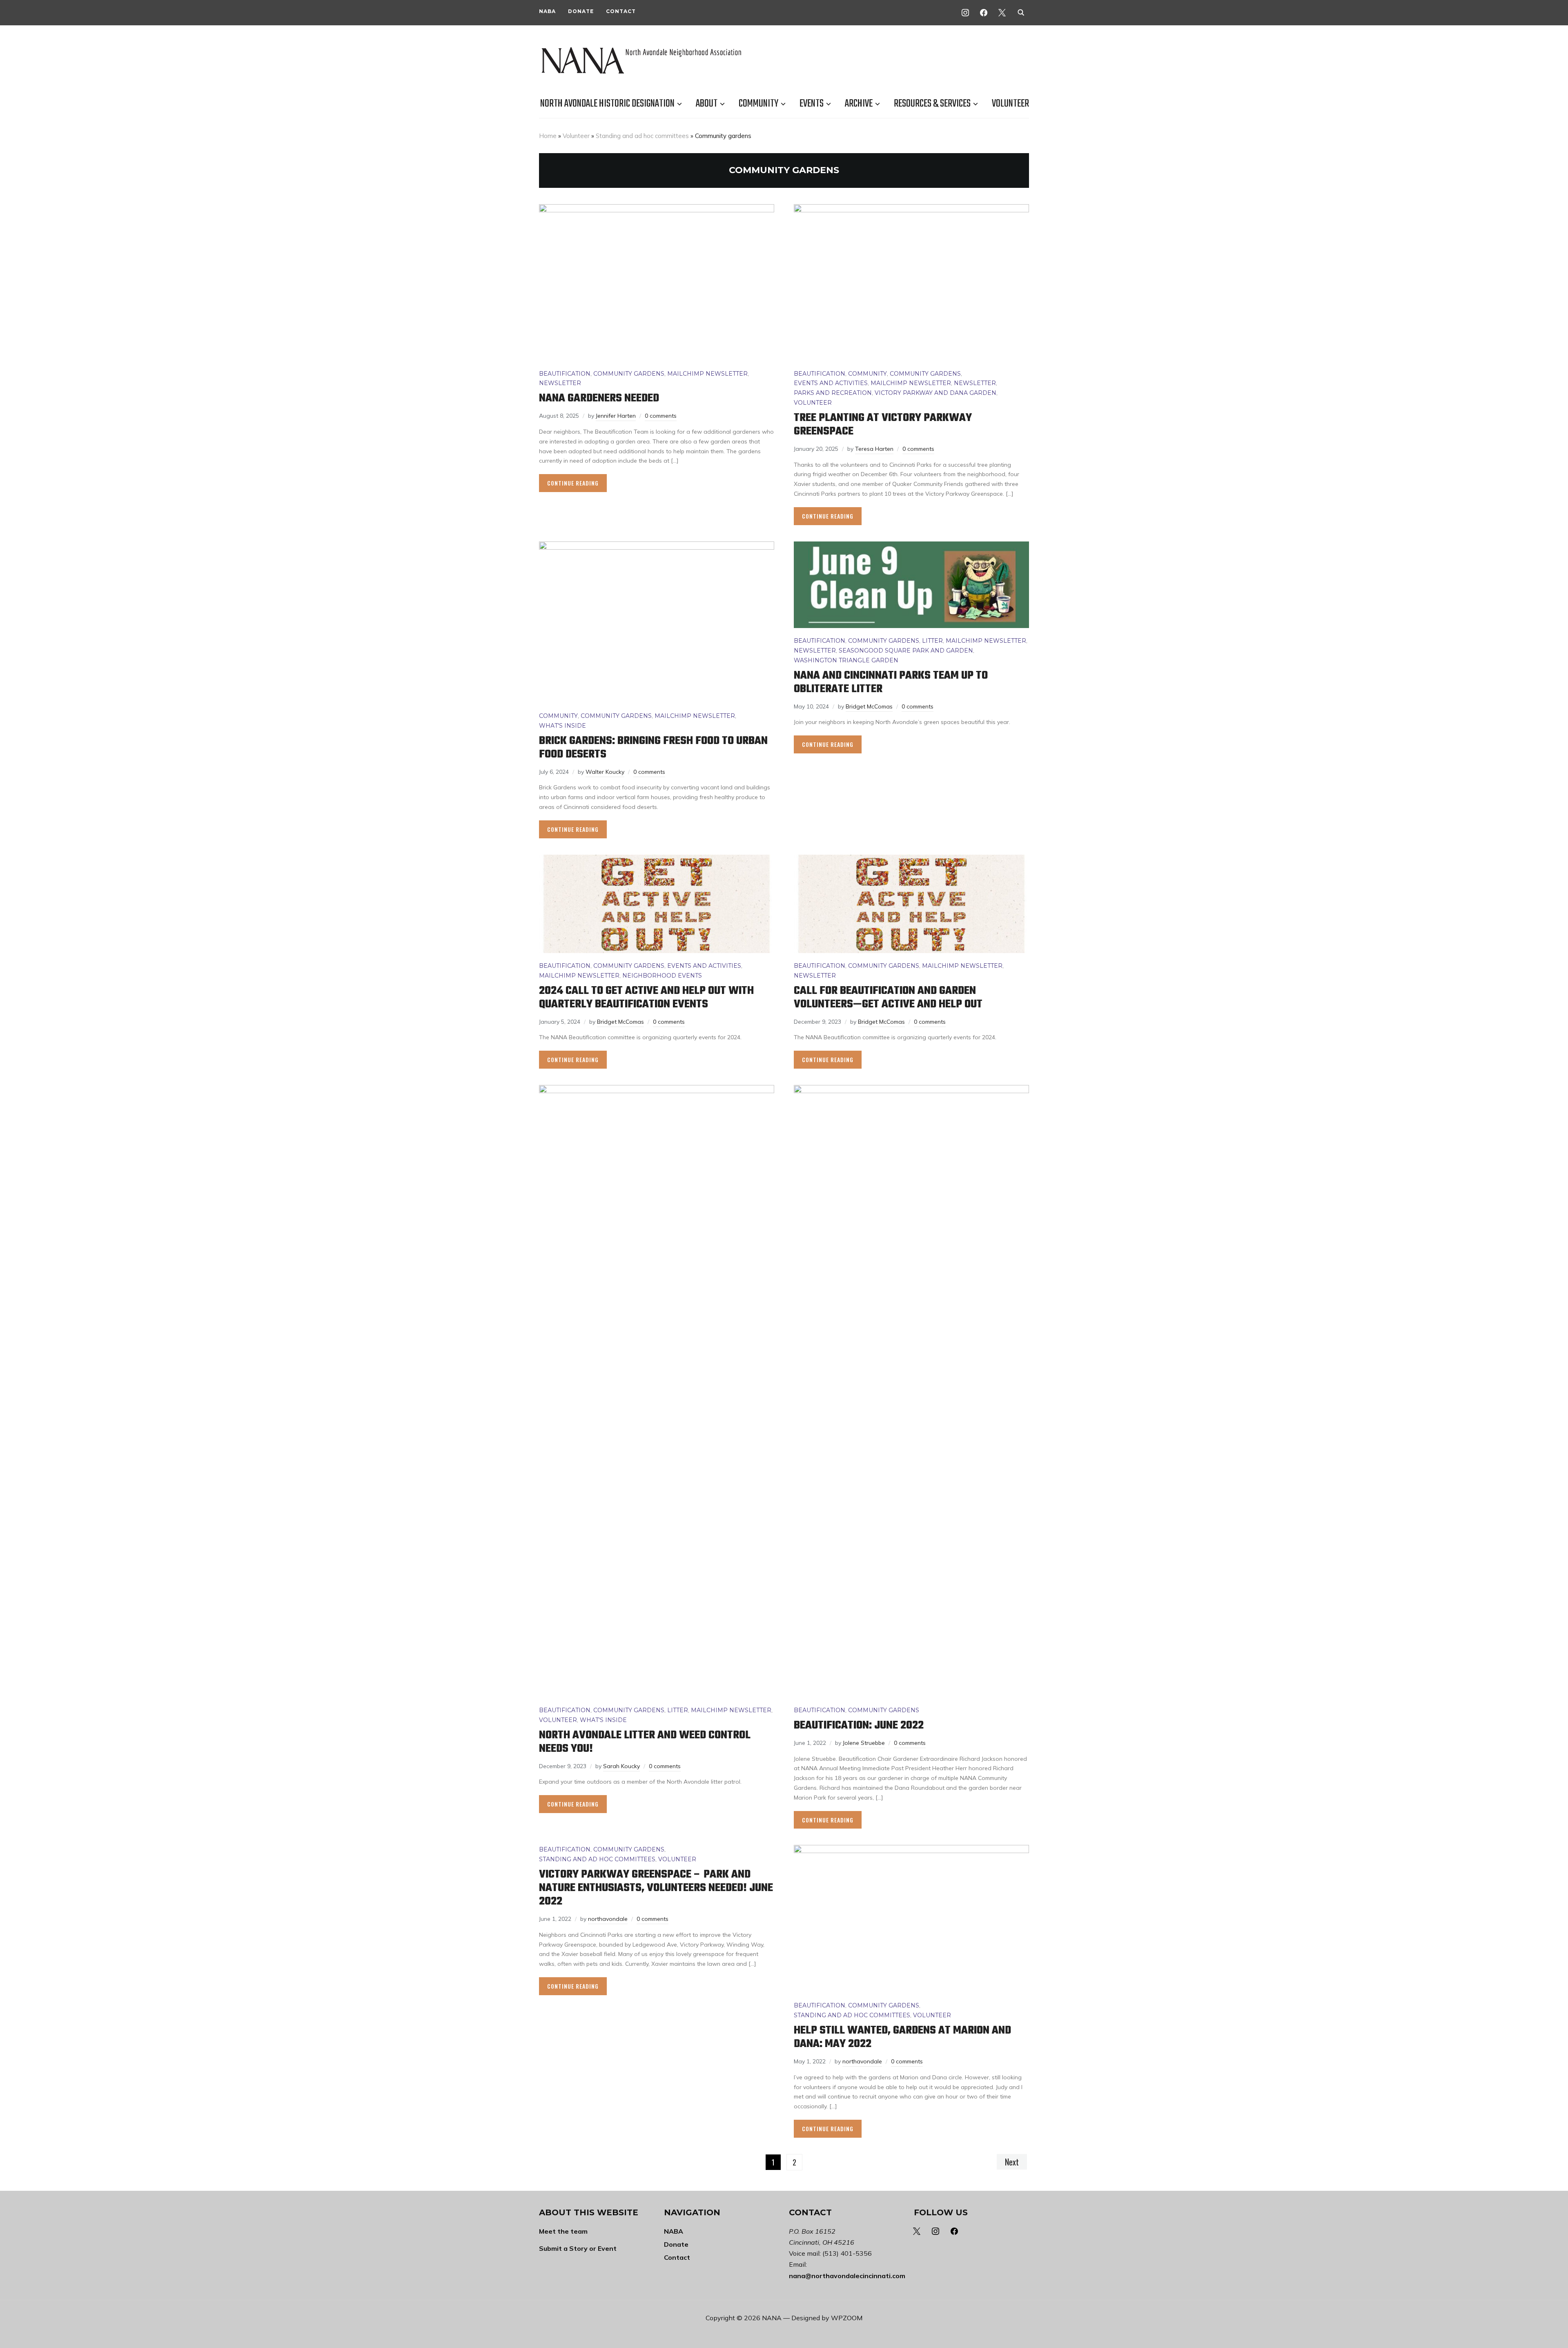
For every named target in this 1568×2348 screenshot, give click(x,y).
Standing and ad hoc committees (642, 136)
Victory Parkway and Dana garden (935, 393)
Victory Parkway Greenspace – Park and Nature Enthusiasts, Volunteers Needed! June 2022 (656, 1888)
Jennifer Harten (616, 416)
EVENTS (812, 104)
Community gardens (629, 374)
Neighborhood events (662, 976)
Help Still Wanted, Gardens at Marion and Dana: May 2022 (902, 2037)
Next (1012, 2162)
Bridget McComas (869, 706)
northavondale (608, 1919)
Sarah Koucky (621, 1766)
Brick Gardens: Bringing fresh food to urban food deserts (653, 748)
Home (548, 136)
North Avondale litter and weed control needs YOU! (645, 1742)
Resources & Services (932, 104)
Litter (932, 641)
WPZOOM (847, 2318)
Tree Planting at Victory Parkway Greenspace (883, 425)
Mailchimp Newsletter (707, 374)
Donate (581, 11)
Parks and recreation (833, 393)
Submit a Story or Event (578, 2248)
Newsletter (560, 383)
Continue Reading (573, 483)
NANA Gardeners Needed (599, 398)
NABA (547, 11)
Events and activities (831, 383)
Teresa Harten (874, 449)
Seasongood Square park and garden (906, 650)
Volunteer (1010, 104)
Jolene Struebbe (864, 1743)
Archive (859, 104)
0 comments (661, 416)
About (707, 104)
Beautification (565, 374)
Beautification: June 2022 (859, 1725)
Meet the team (563, 2231)
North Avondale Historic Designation (607, 104)
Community (758, 104)
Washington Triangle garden (846, 660)
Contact (621, 11)
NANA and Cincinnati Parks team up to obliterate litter (891, 682)
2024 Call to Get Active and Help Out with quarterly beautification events (646, 998)
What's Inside (562, 726)
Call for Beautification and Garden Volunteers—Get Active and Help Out (888, 998)
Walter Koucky (605, 772)
